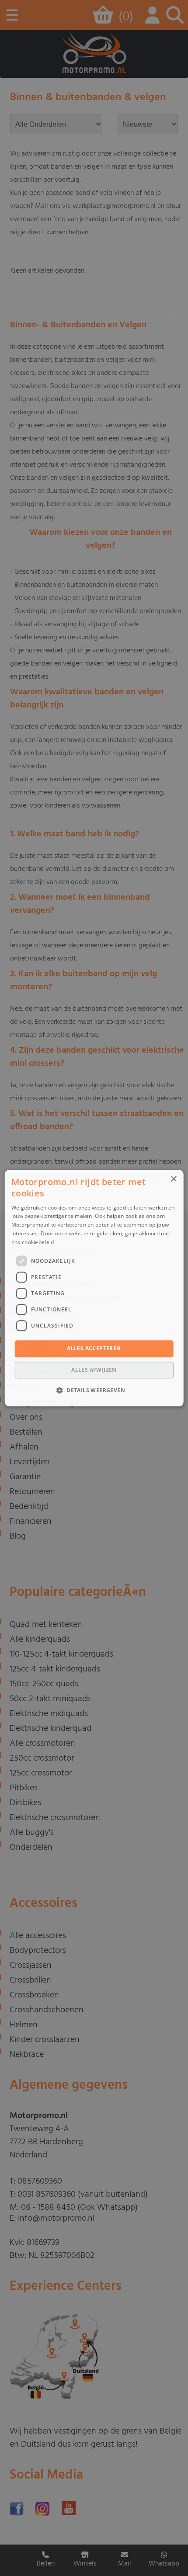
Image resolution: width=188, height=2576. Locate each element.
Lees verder (72, 1242)
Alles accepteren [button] (94, 1349)
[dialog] (94, 1288)
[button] (94, 1390)
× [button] (173, 1179)
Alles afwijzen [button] (94, 1370)
